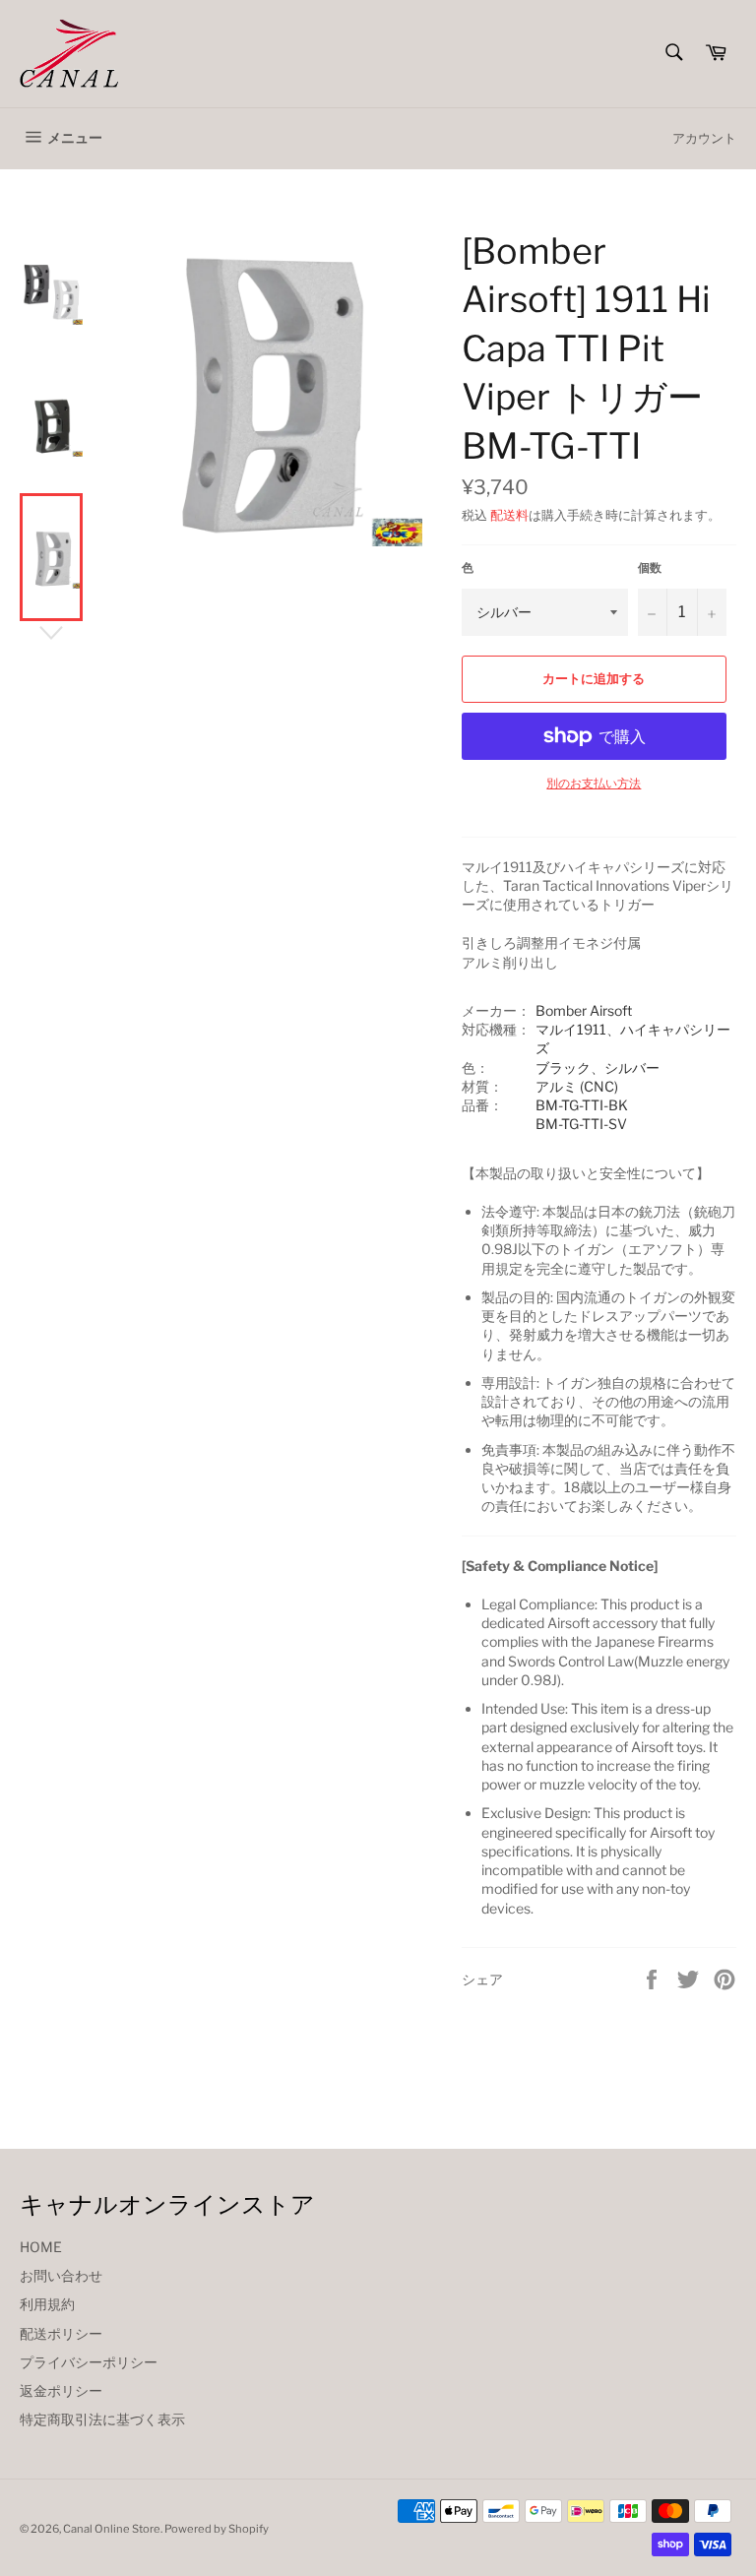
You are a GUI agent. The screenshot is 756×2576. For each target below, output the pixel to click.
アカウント (704, 138)
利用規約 (47, 2304)
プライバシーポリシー (89, 2362)
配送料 (509, 515)
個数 (650, 567)
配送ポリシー (61, 2333)
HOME (41, 2247)
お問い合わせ (61, 2275)
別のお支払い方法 (594, 783)
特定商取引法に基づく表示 (102, 2419)
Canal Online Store (112, 2529)
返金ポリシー (61, 2390)
